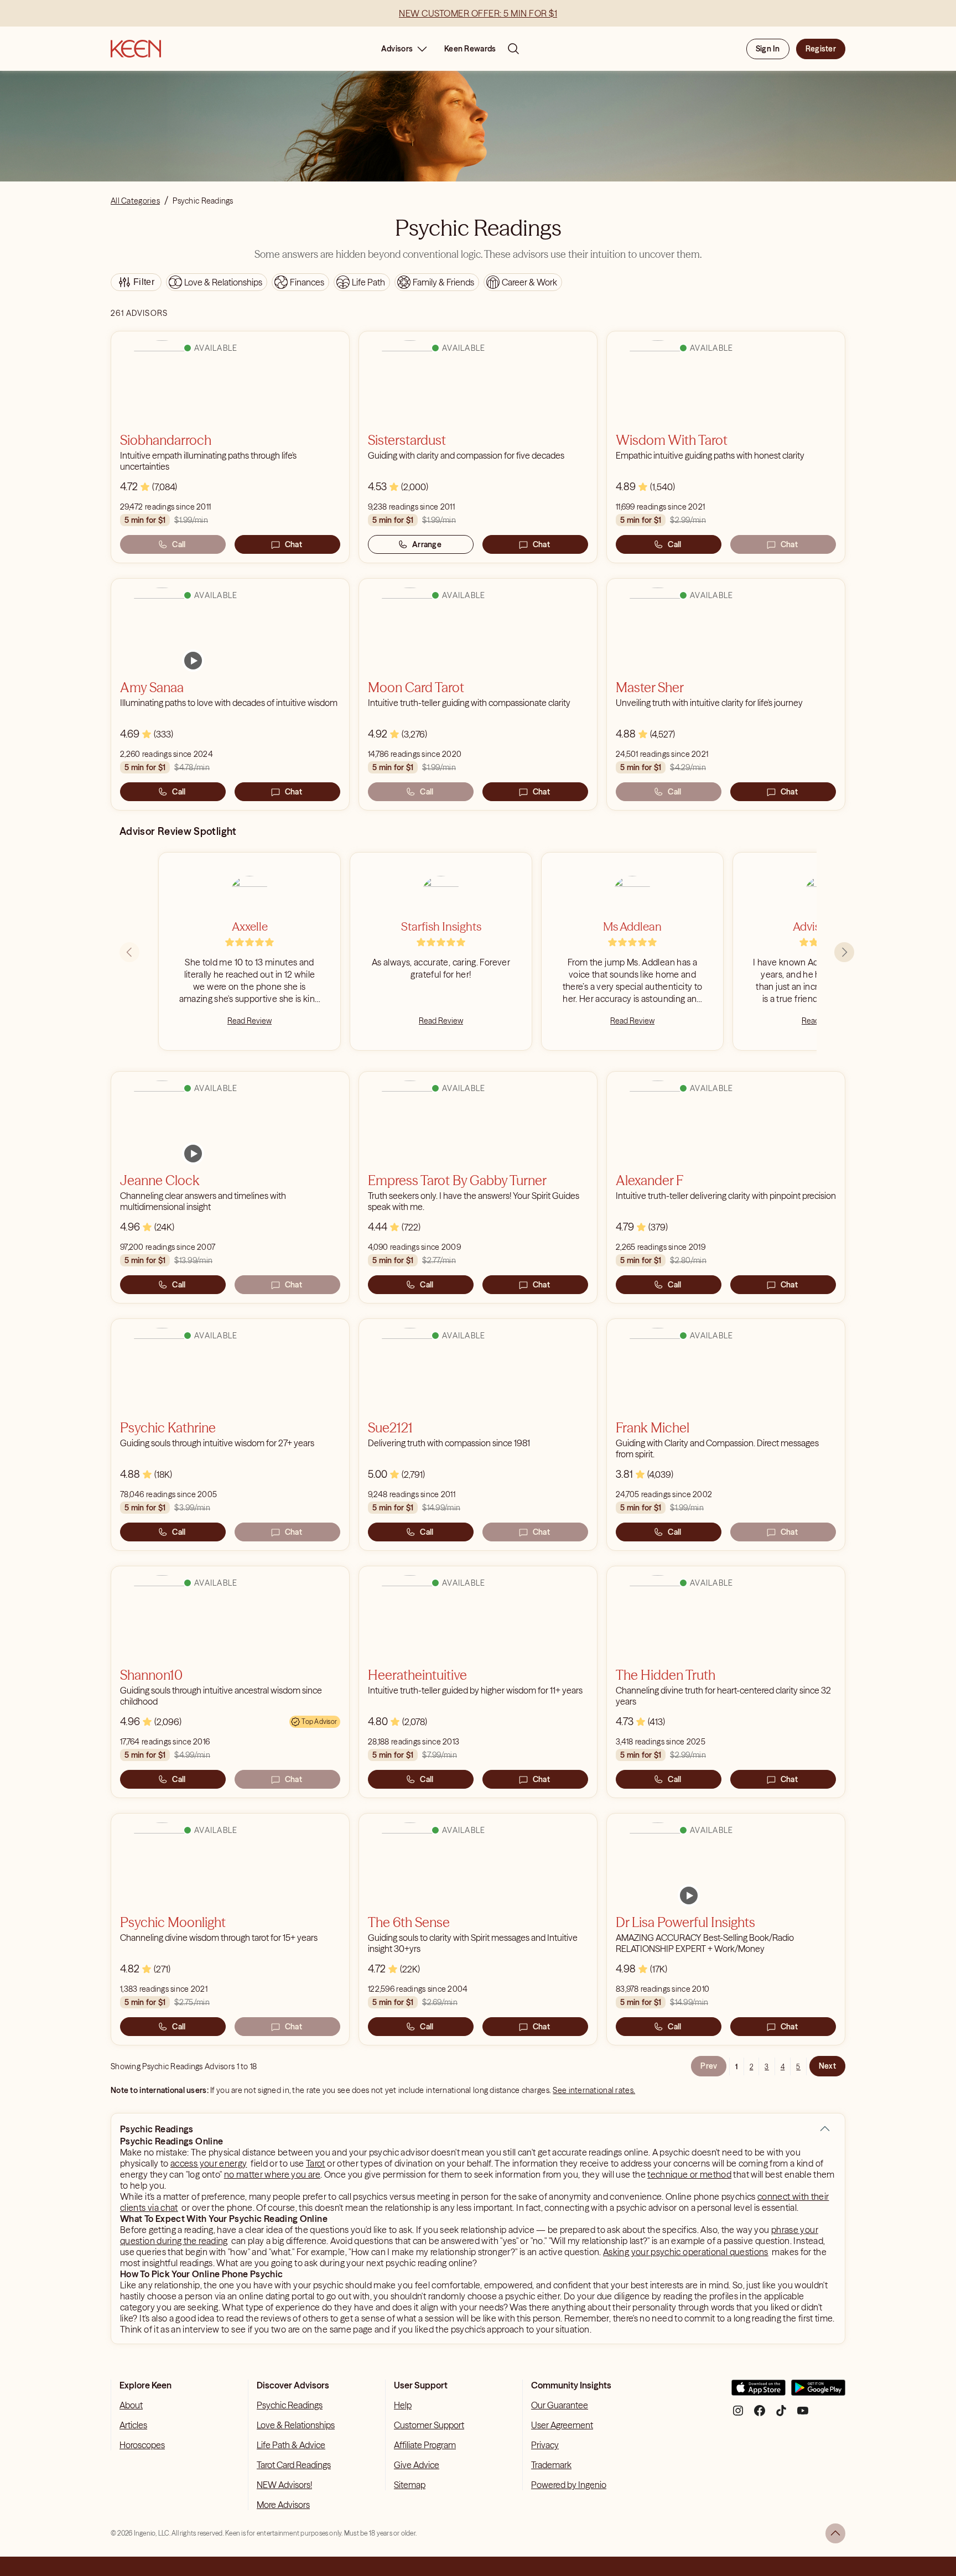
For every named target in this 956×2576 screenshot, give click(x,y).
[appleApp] (758, 2392)
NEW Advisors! (284, 2485)
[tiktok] (781, 2415)
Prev (709, 2066)
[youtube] (803, 2415)
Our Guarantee (560, 2405)
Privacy (545, 2445)
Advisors (397, 49)
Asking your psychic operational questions (686, 2252)
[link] (193, 661)
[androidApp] (818, 2392)
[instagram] (738, 2415)
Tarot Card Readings (294, 2465)
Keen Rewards (470, 49)
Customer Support (429, 2425)
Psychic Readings (290, 2405)
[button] (825, 2129)
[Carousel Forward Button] (844, 952)
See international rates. (594, 2090)
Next (827, 2066)
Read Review (250, 1021)
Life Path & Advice (291, 2445)
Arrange (427, 544)
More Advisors (283, 2505)
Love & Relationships (296, 2425)
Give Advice (417, 2465)
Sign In (768, 49)
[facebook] (760, 2415)
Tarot (316, 2163)
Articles (133, 2425)
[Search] (513, 49)
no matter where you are (272, 2174)
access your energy (209, 2163)
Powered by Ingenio (569, 2485)
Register (821, 49)
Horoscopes (142, 2445)
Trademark (551, 2465)
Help (403, 2405)
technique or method (689, 2174)
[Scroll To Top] (835, 2533)
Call (179, 544)
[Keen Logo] (136, 49)
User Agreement (562, 2425)
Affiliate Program (425, 2445)
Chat (293, 544)
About (131, 2405)
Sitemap (410, 2485)
